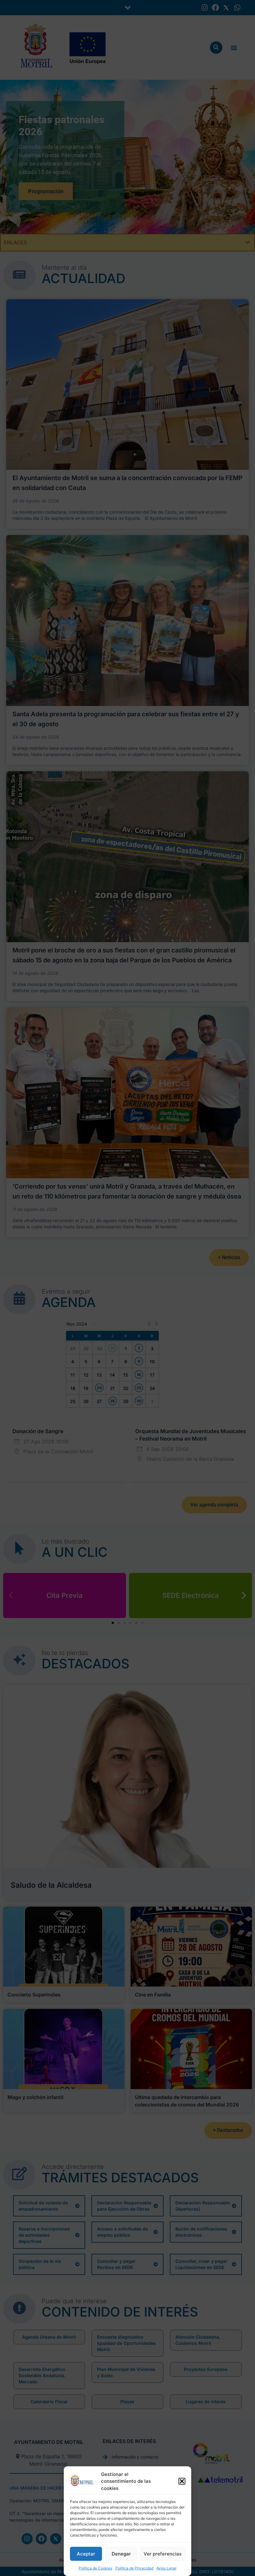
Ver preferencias (163, 2554)
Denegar (121, 2554)
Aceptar (86, 2554)
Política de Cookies (95, 2568)
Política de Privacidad (134, 2568)
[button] (182, 2481)
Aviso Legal (166, 2568)
